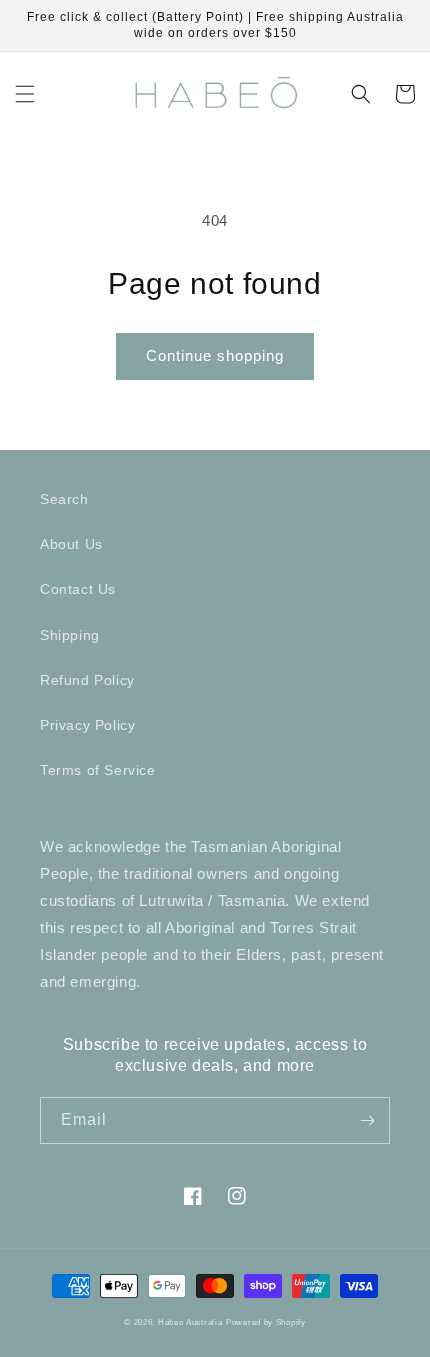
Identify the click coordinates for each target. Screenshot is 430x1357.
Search (64, 499)
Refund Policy (87, 680)
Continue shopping (215, 355)
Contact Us (78, 589)
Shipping (70, 635)
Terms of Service (98, 770)
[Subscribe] (367, 1120)
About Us (71, 544)
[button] (25, 94)
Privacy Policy (87, 725)
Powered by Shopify (266, 1322)
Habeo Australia (190, 1322)
